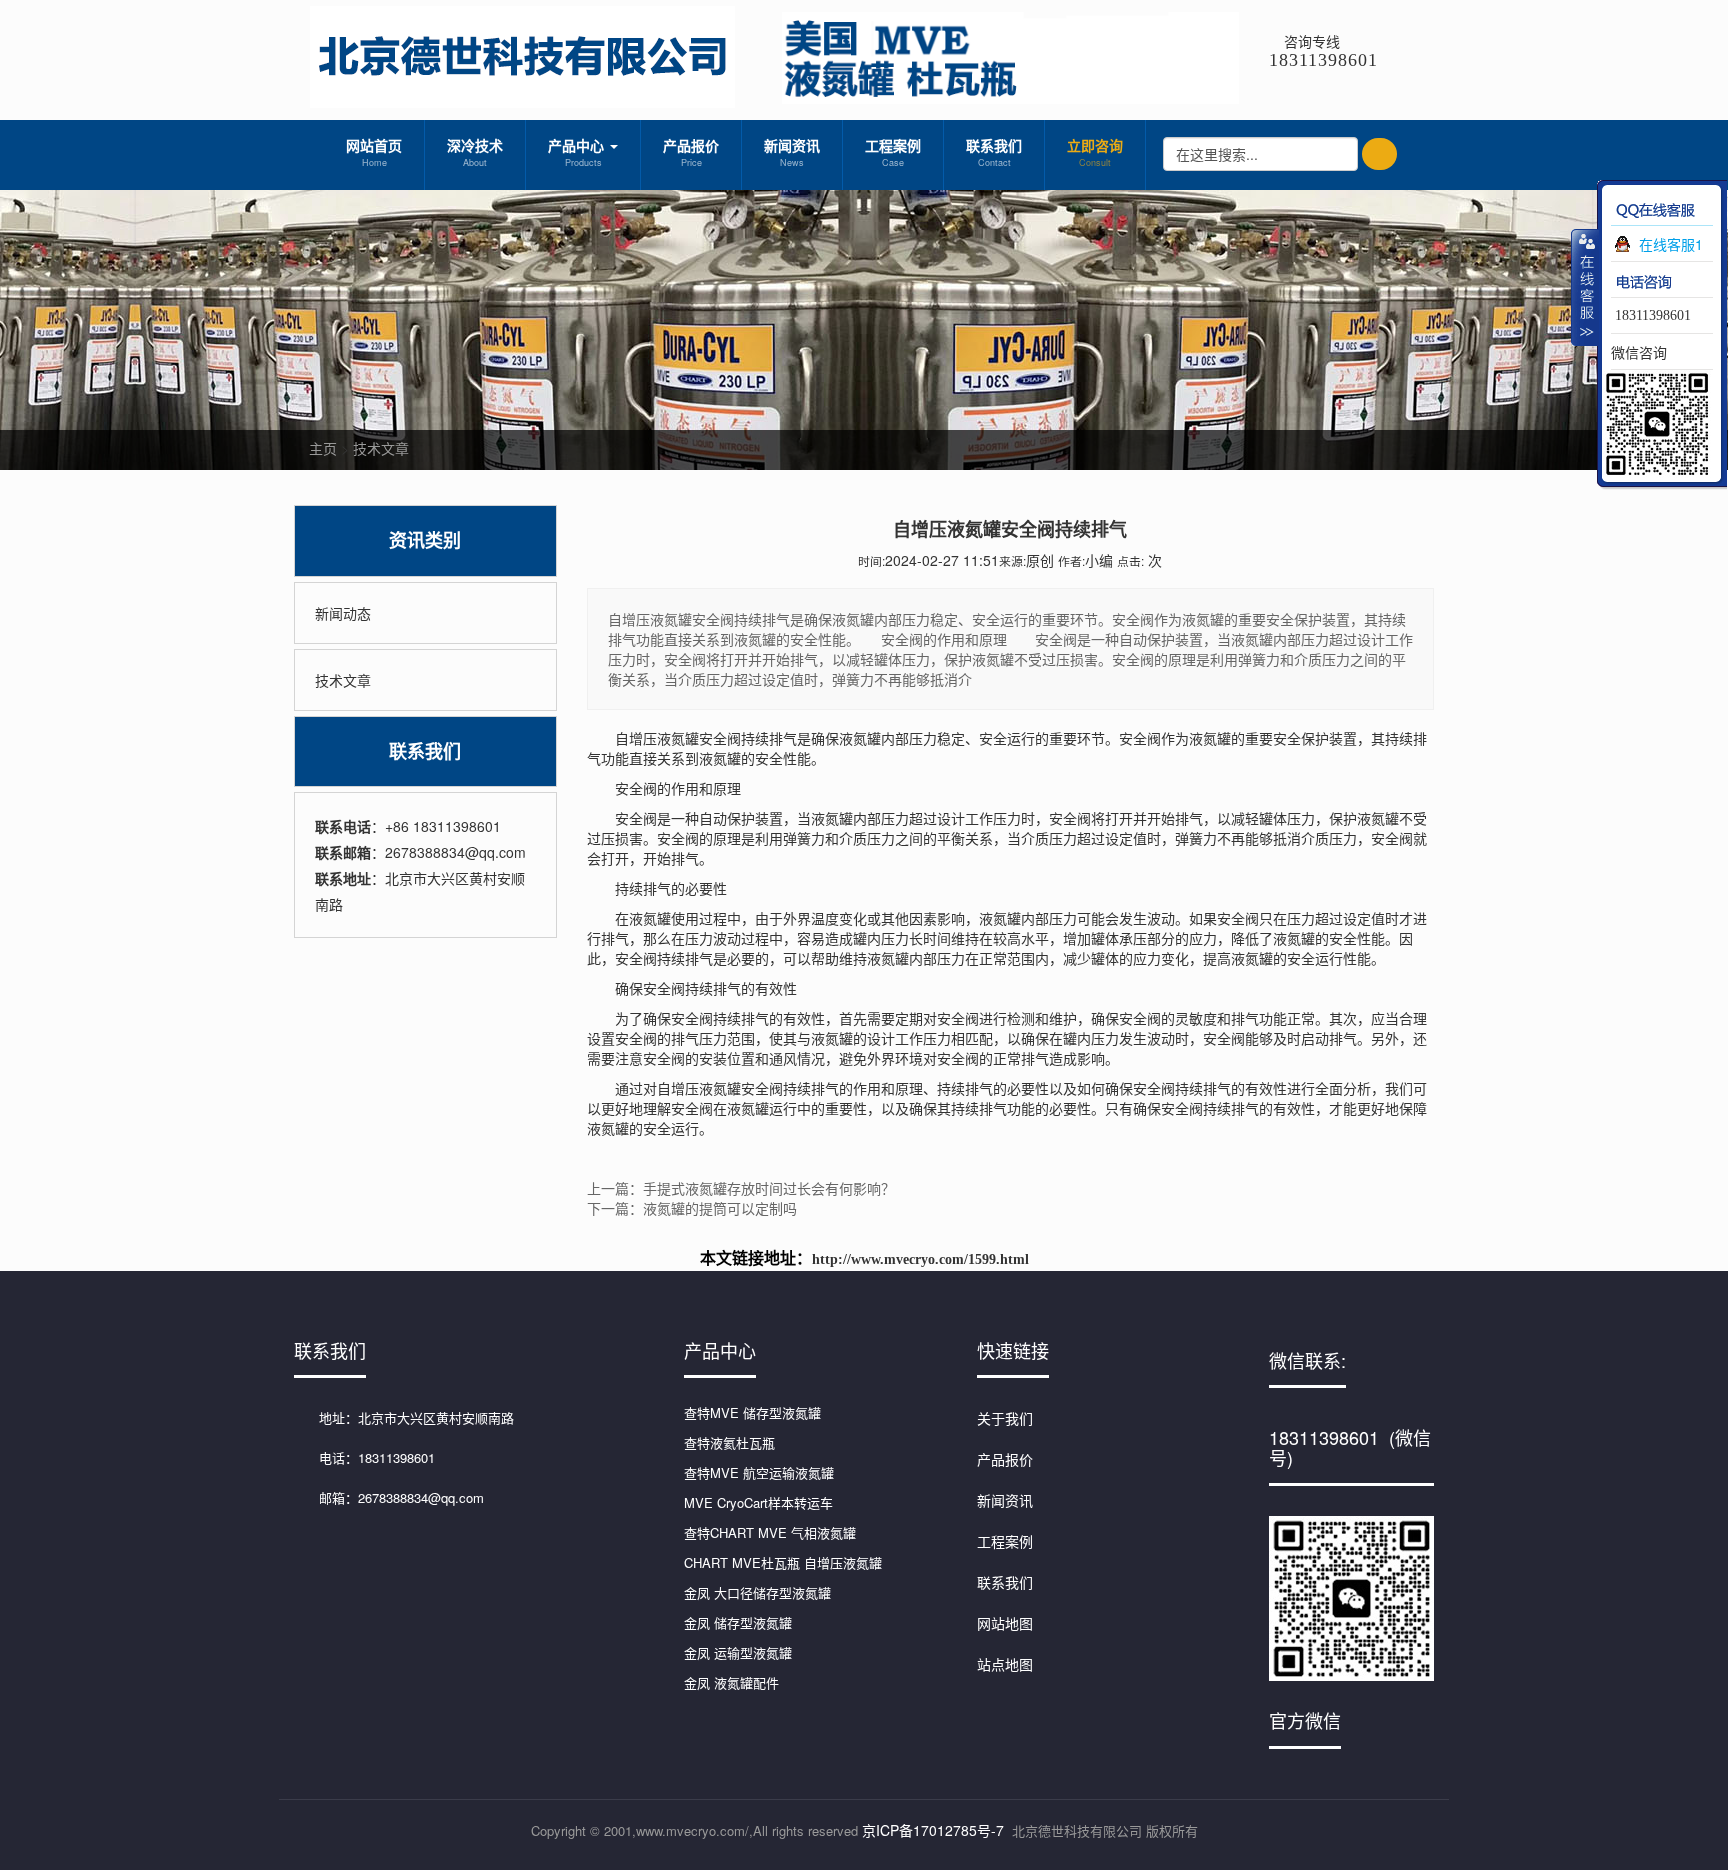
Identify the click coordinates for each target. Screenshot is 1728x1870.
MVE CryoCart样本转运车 (758, 1502)
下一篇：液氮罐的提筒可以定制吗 (692, 1208)
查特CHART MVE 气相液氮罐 (770, 1532)
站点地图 (1005, 1664)
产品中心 (578, 152)
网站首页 (374, 152)
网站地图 (1005, 1623)
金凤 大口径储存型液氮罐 (757, 1592)
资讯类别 (425, 540)
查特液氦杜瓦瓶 (729, 1442)
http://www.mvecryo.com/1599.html (920, 1259)
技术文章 (381, 448)
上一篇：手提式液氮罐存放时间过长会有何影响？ (741, 1188)
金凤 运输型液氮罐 (738, 1652)
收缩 (1585, 287)
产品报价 (691, 152)
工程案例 (893, 152)
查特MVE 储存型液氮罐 (752, 1412)
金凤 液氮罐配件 (731, 1682)
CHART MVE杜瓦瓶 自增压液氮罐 (783, 1562)
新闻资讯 (792, 152)
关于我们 (1005, 1418)
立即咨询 (1095, 152)
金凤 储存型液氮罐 (738, 1622)
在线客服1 (1671, 244)
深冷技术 (475, 152)
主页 (323, 448)
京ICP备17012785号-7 (933, 1830)
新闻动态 (343, 613)
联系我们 (994, 152)
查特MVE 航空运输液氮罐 (759, 1472)
